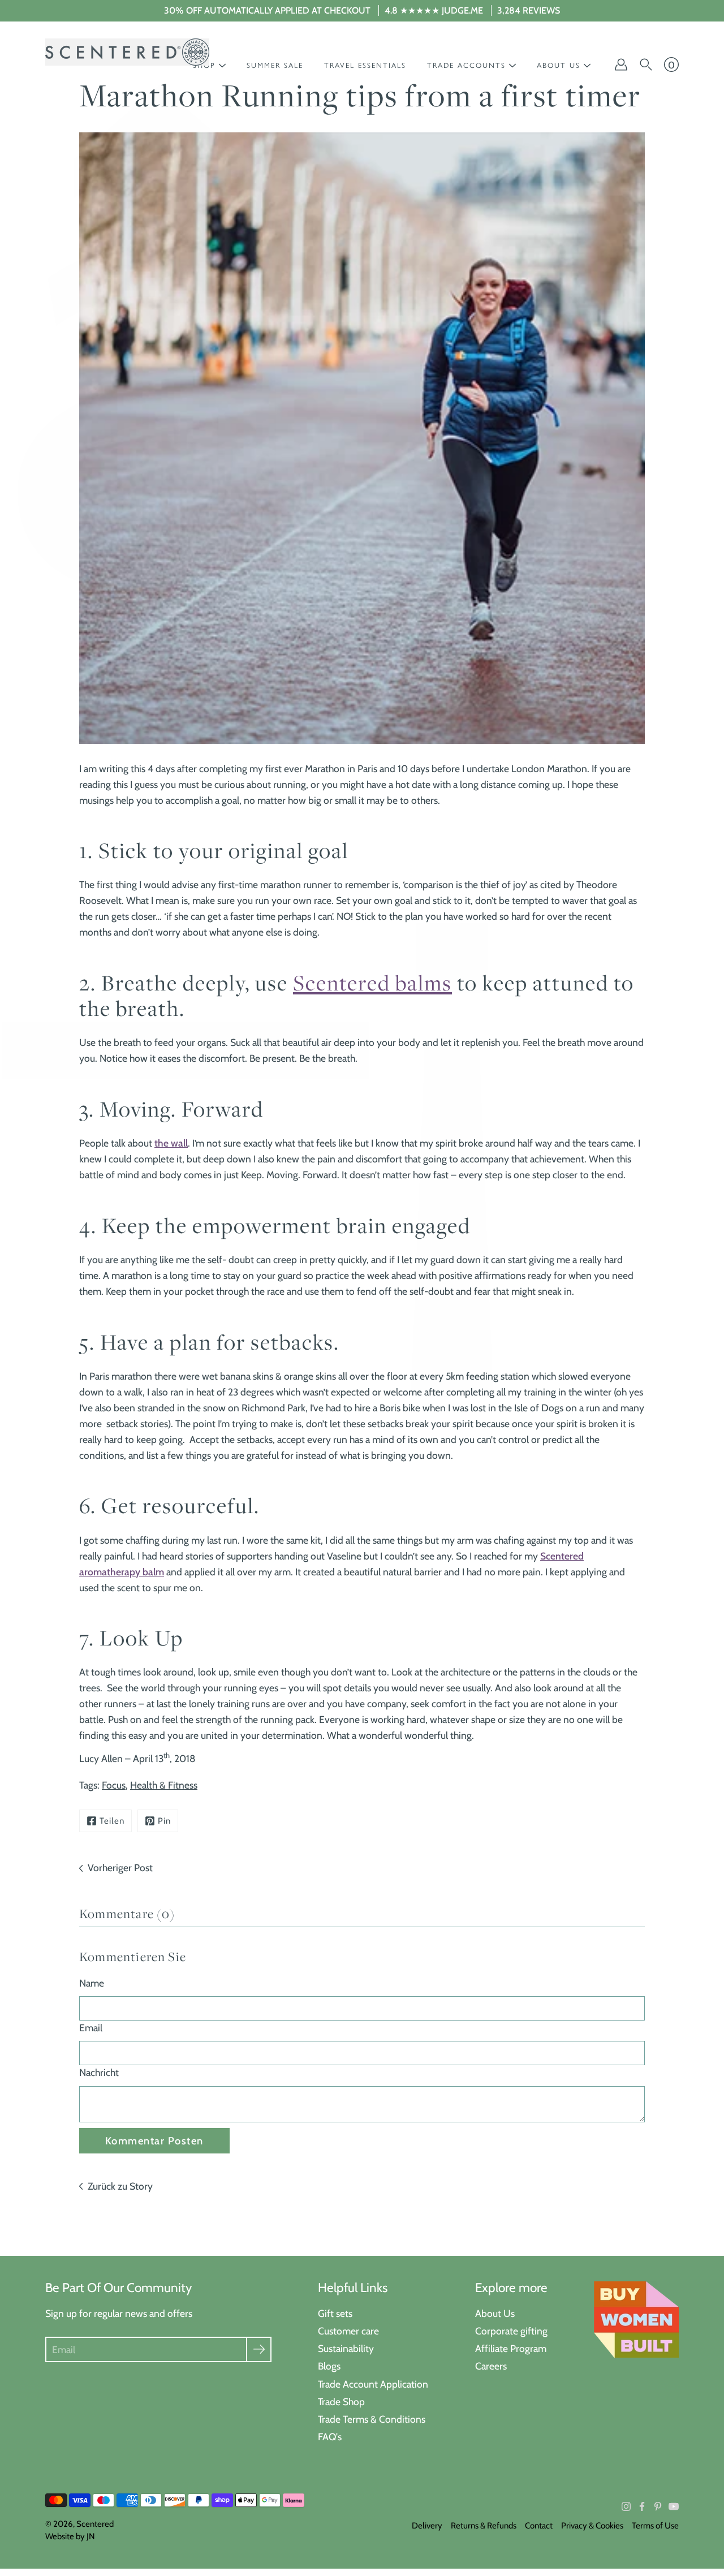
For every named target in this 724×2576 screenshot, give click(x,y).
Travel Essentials (365, 65)
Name (92, 1983)
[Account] (621, 64)
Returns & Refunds (484, 2526)
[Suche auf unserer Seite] (646, 64)
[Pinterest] (658, 2506)
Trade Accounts (466, 65)
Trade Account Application (373, 2384)
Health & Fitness (164, 1785)
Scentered (95, 2524)
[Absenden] (259, 2349)
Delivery (427, 2526)
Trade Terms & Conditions (372, 2419)
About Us (495, 2313)
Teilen (112, 1821)
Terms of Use (655, 2526)
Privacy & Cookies (592, 2526)
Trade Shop (341, 2401)
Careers (491, 2366)
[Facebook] (642, 2506)
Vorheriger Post (120, 1868)
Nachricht (99, 2072)
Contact (539, 2526)
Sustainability (346, 2348)
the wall (171, 1143)
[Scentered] (127, 52)
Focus (114, 1785)
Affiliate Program (511, 2348)
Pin (164, 1821)
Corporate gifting (511, 2331)
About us (559, 65)
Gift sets (335, 2313)
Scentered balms (372, 983)
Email (91, 2028)
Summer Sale (275, 65)
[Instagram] (626, 2506)
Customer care (348, 2331)
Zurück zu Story (120, 2186)
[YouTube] (674, 2506)
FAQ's (330, 2437)
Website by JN (70, 2536)
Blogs (329, 2366)
